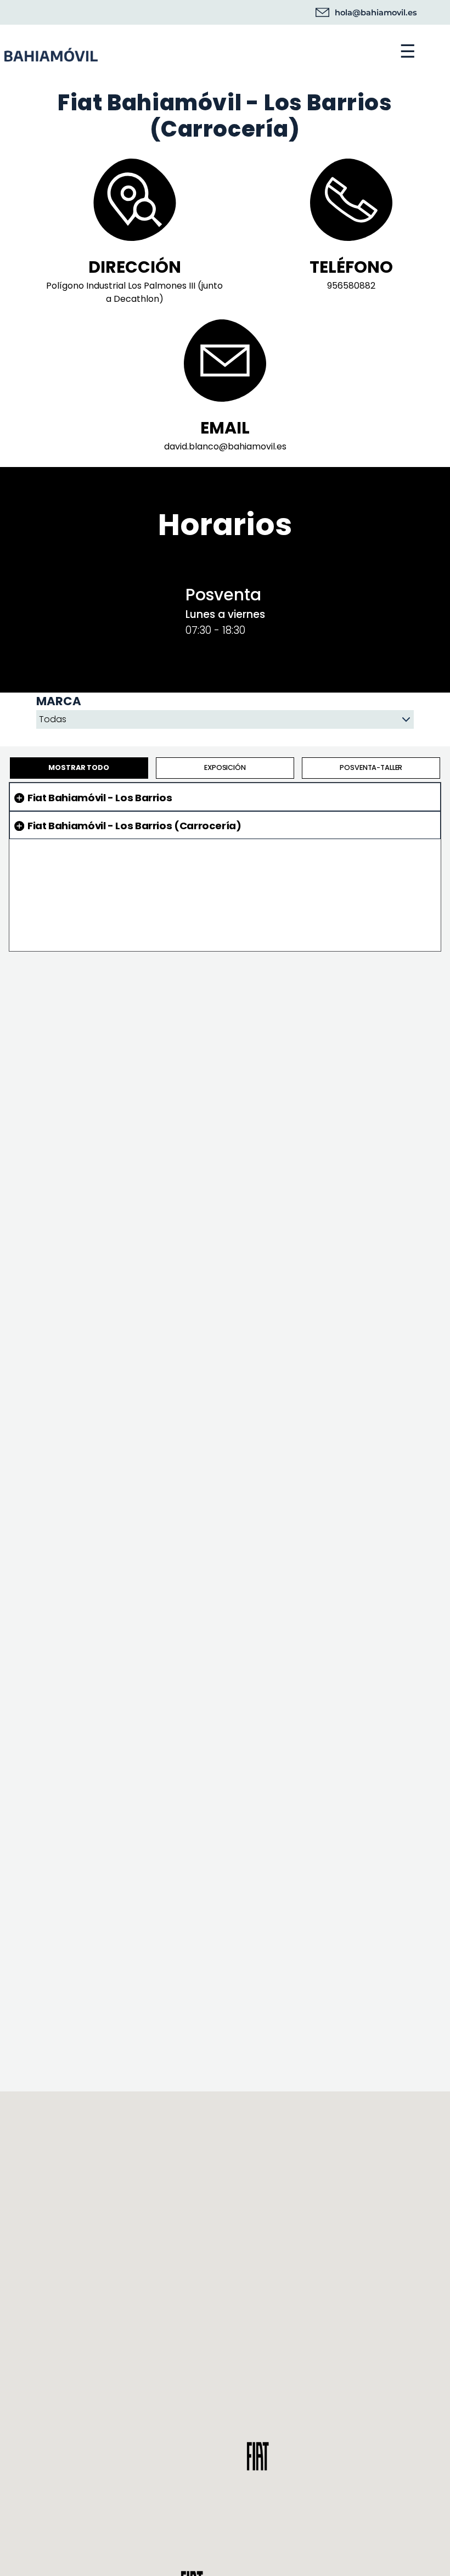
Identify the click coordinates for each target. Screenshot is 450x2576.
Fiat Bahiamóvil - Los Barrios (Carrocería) (134, 826)
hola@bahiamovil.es (376, 13)
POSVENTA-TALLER (371, 767)
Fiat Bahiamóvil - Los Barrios (100, 798)
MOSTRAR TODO (78, 767)
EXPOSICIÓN (225, 767)
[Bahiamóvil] (156, 52)
